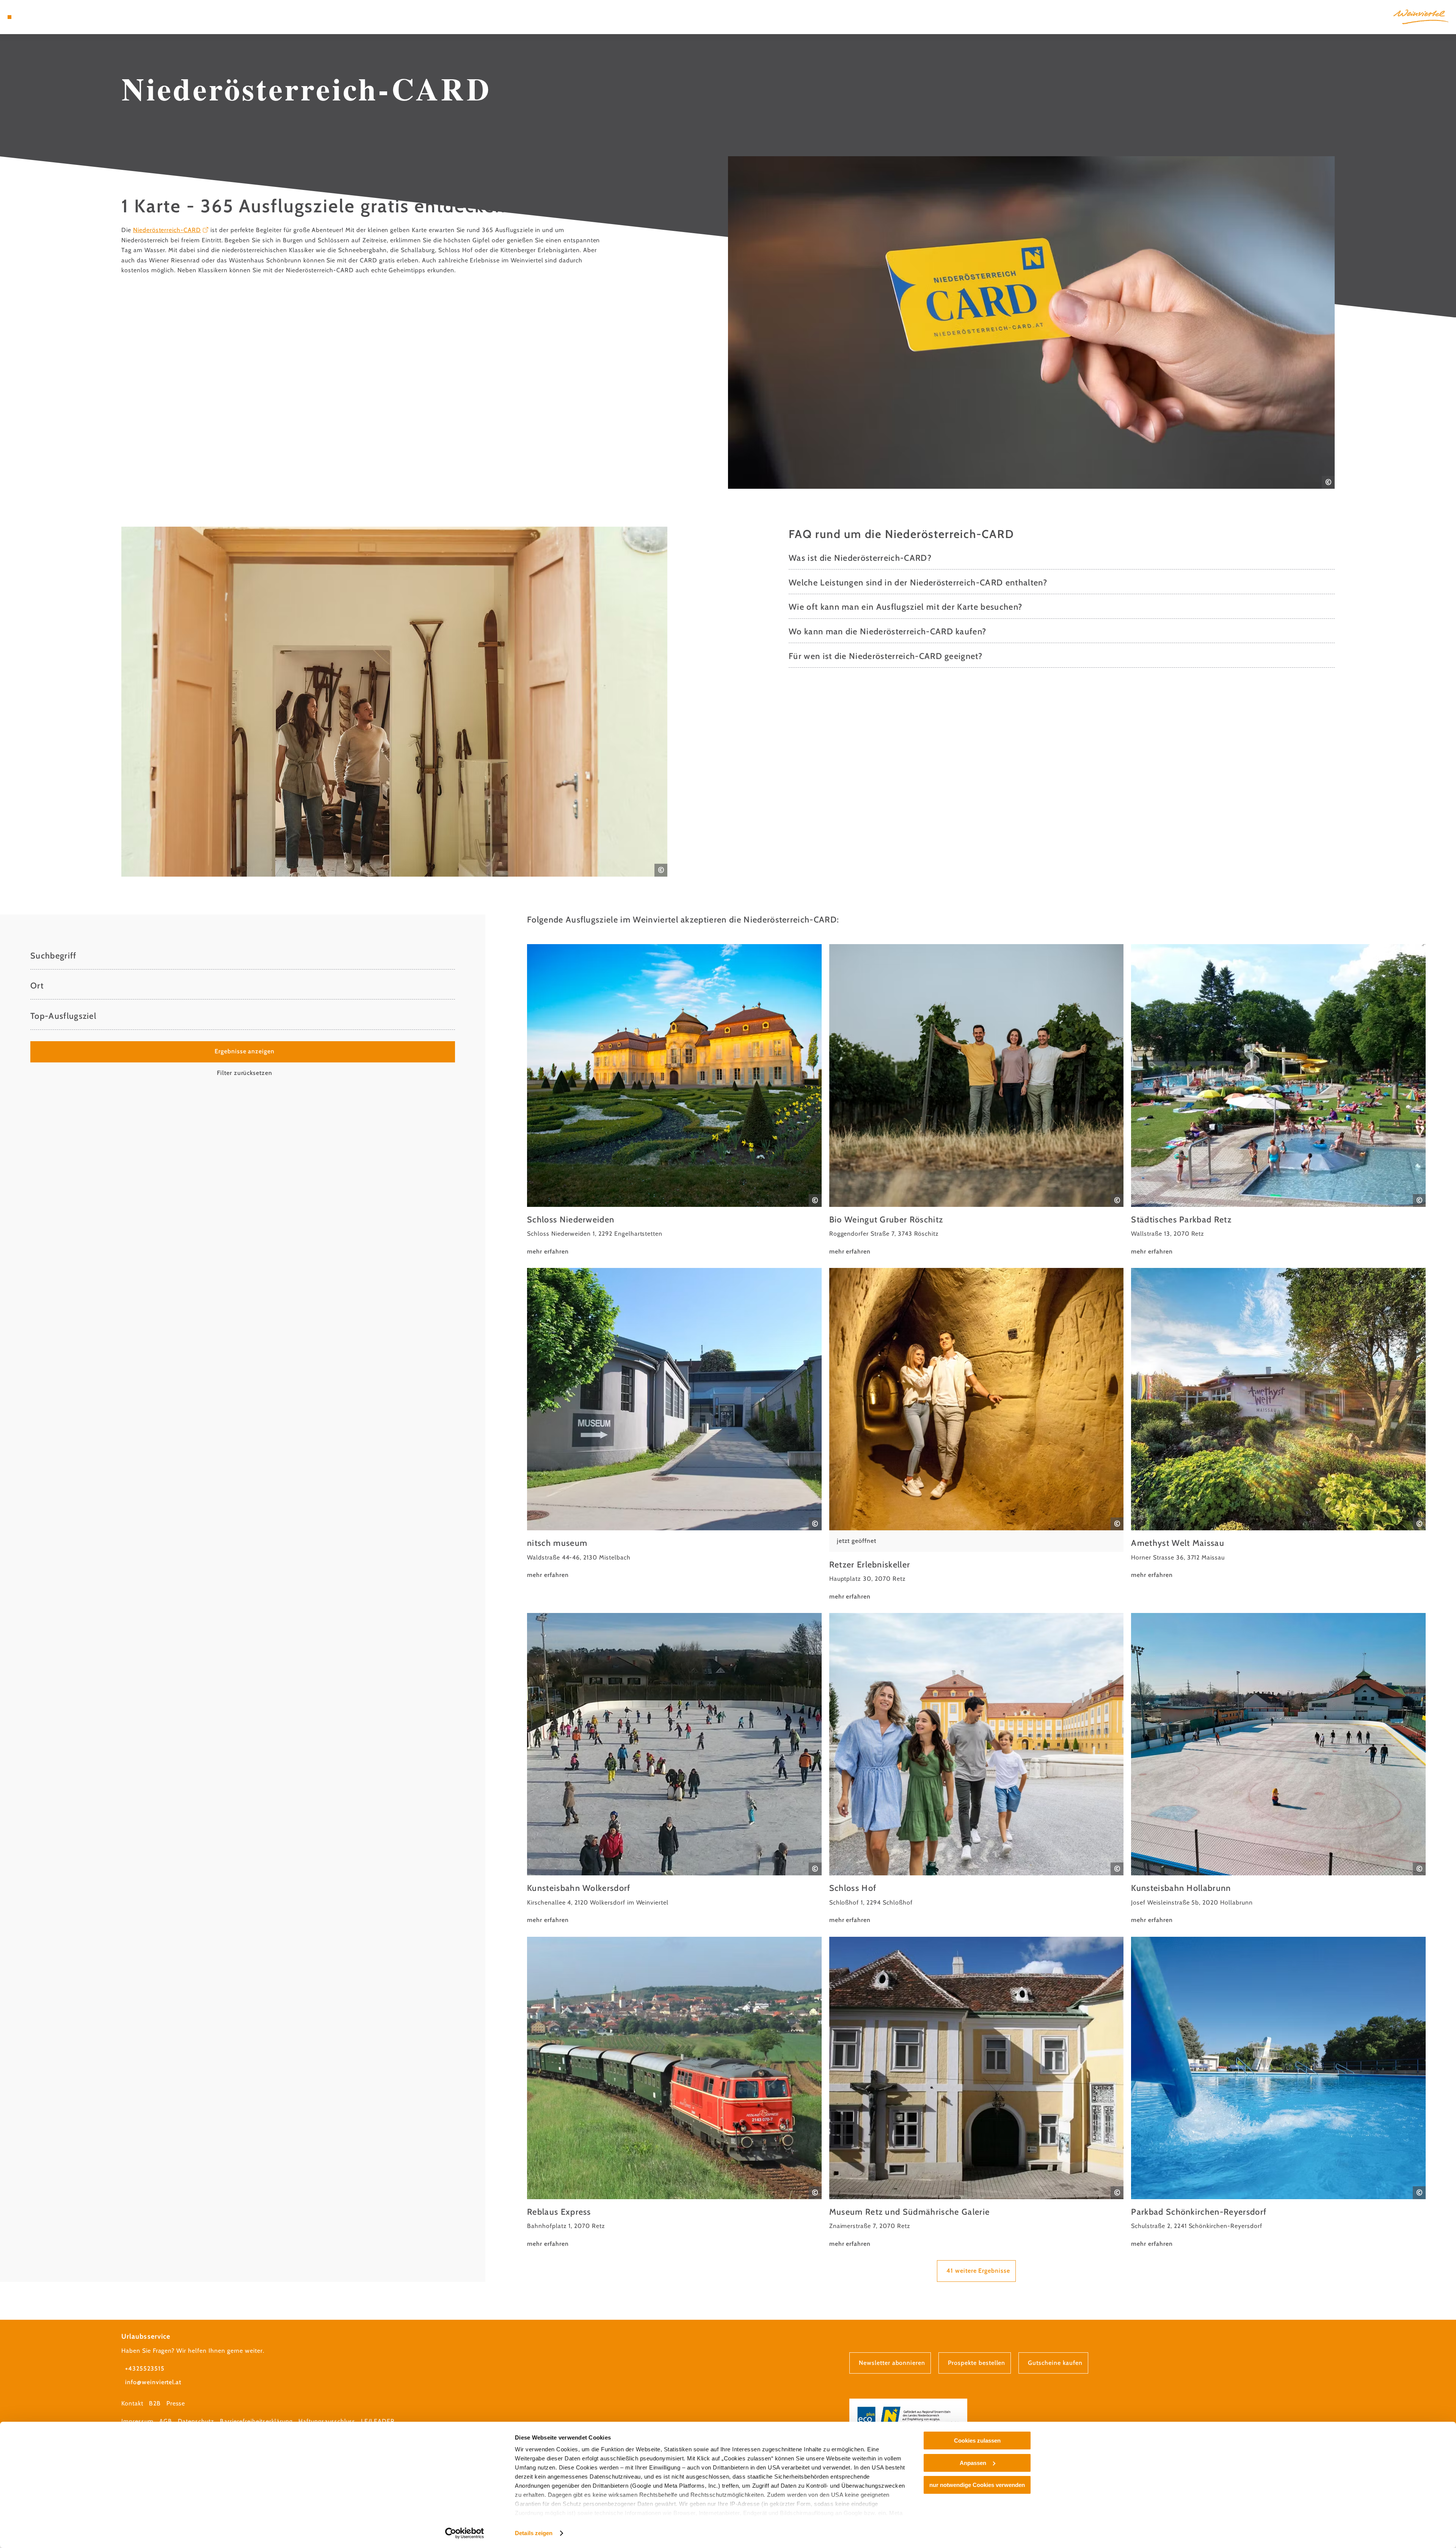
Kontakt (132, 2403)
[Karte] (30, 17)
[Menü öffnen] (9, 17)
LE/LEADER (378, 2421)
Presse (176, 2403)
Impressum (137, 2421)
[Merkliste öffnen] (42, 17)
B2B (155, 2403)
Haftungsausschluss (327, 2421)
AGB (166, 2421)
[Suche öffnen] (53, 17)
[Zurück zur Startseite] (1421, 17)
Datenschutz (196, 2421)
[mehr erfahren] (674, 1100)
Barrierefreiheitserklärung (256, 2421)
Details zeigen (534, 2533)
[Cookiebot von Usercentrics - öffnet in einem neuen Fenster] (465, 2533)
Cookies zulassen (977, 2441)
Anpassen (973, 2463)
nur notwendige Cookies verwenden (977, 2485)
